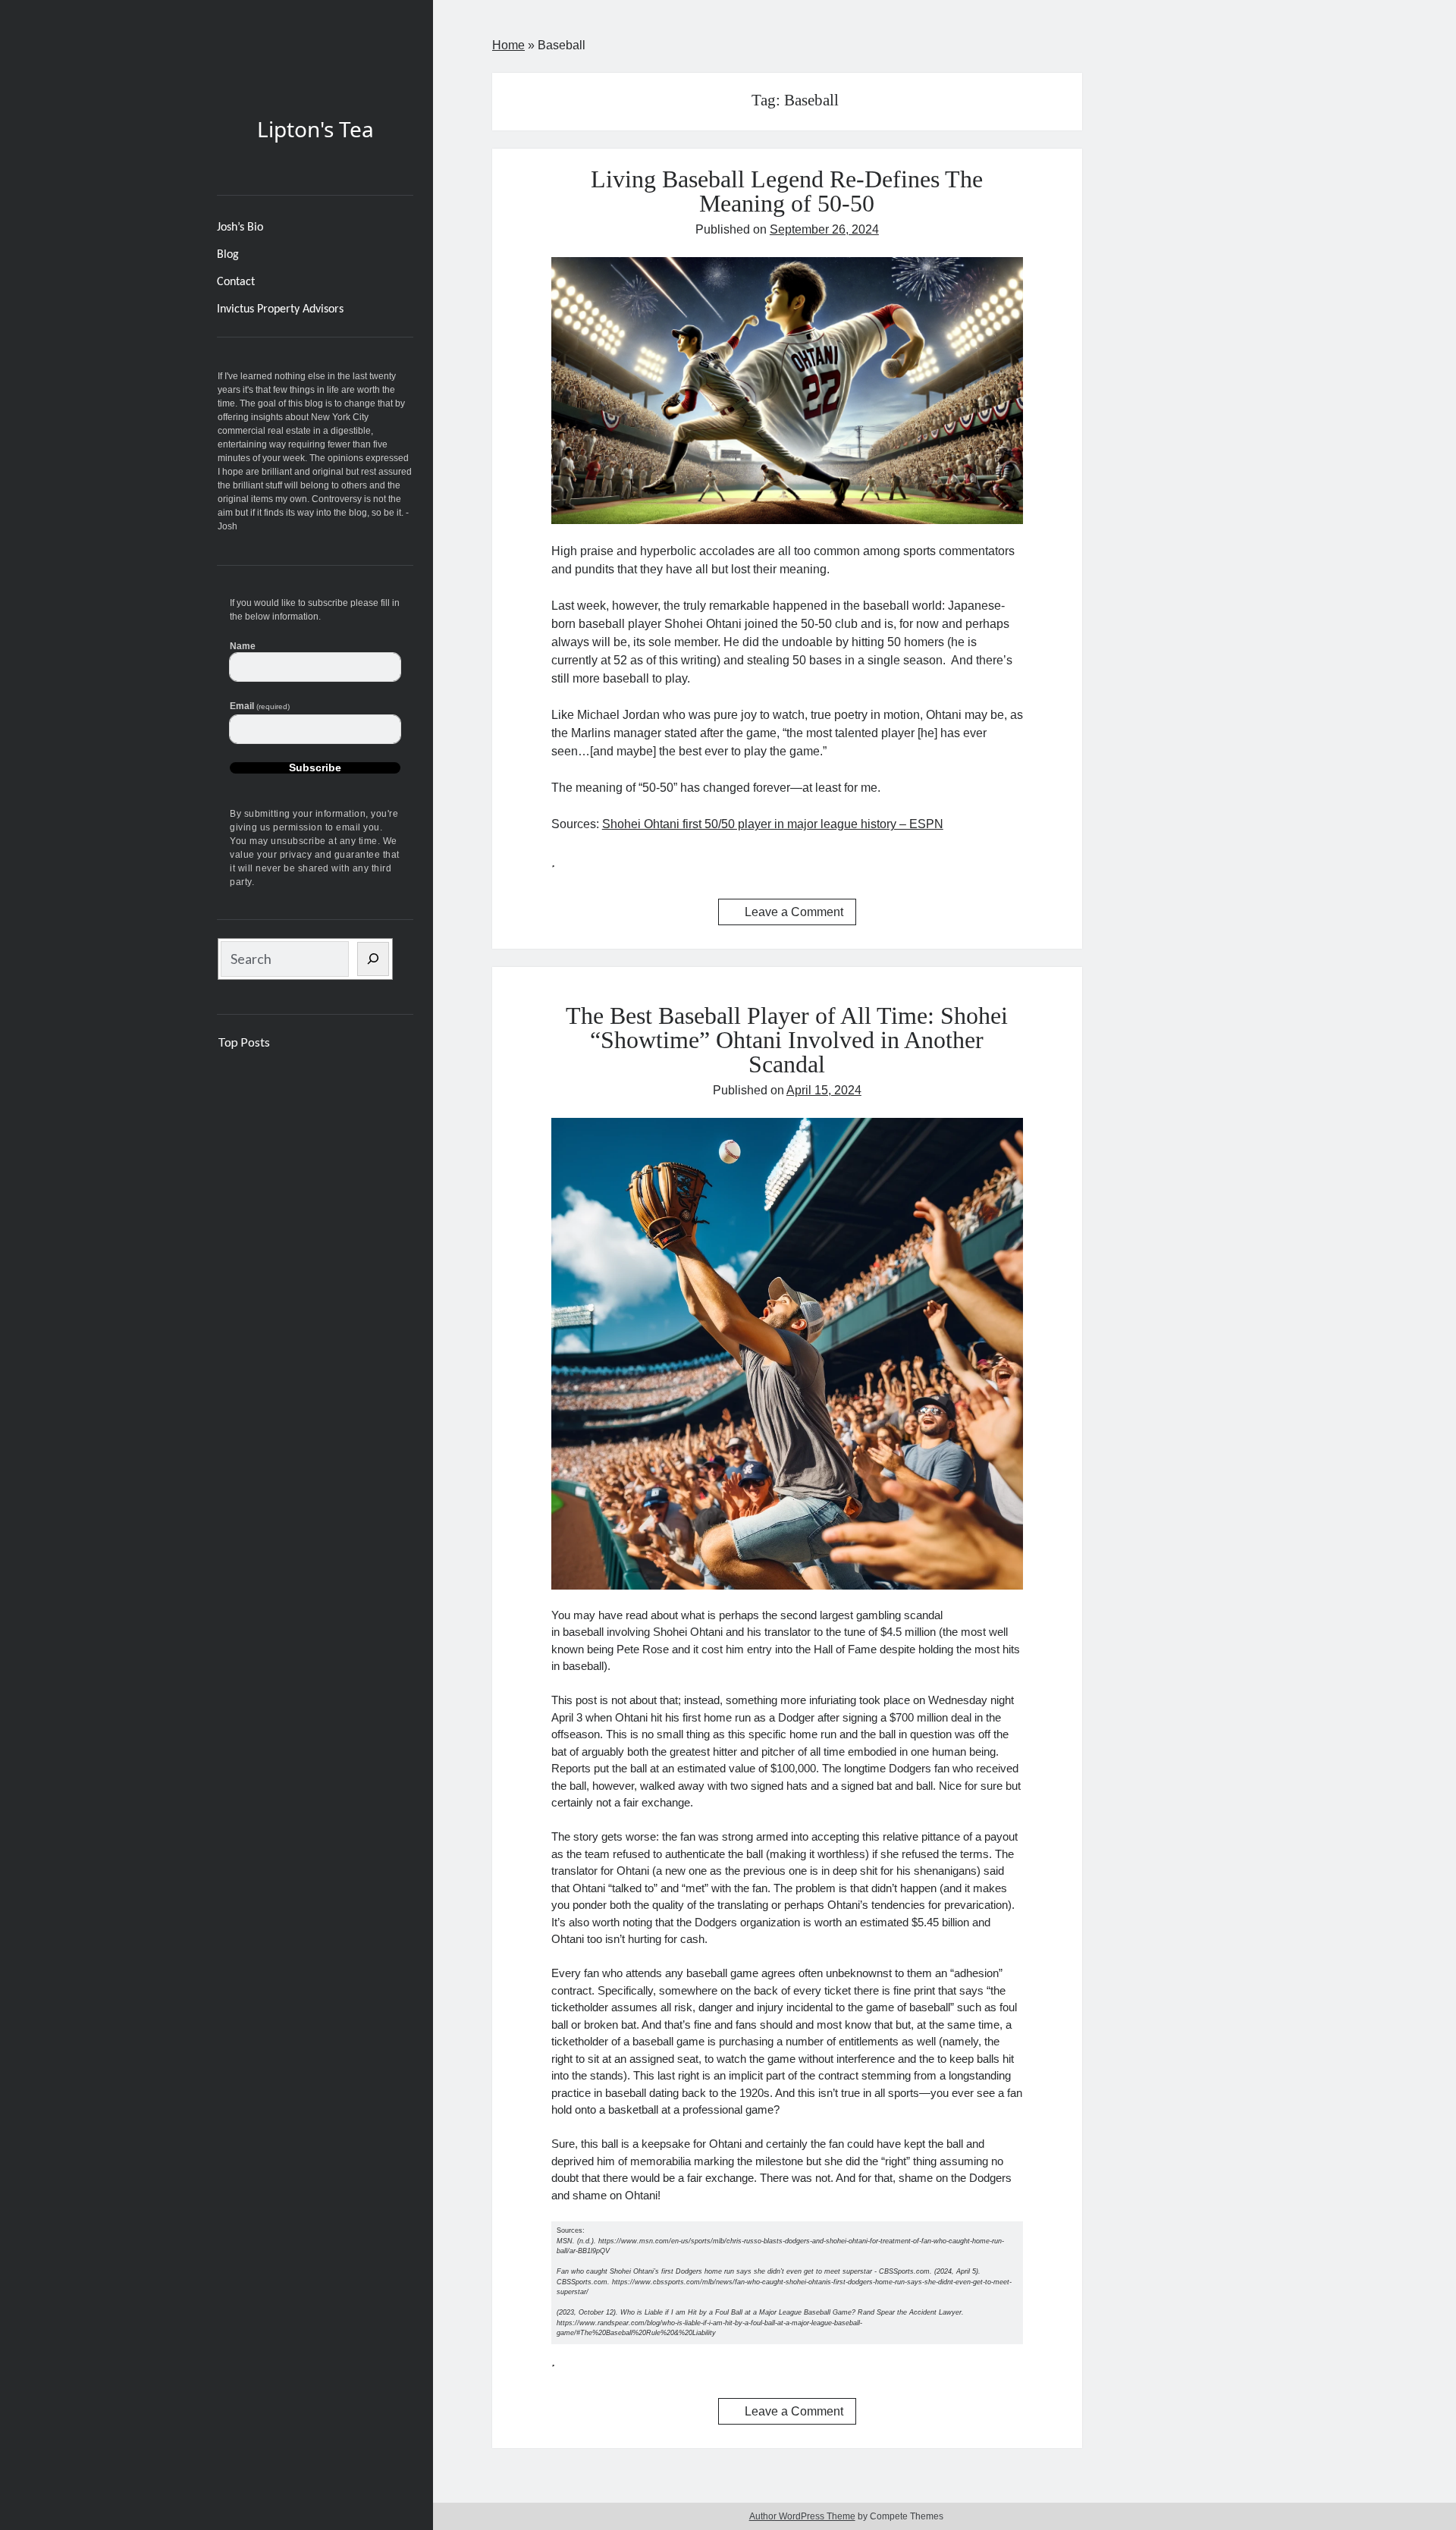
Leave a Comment (794, 912)
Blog (228, 255)
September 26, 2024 (824, 229)
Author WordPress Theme (802, 2516)
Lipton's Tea (315, 129)
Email (260, 706)
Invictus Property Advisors (280, 309)
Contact (236, 282)
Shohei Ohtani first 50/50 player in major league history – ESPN (773, 824)
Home (508, 45)
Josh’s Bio (240, 228)
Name (243, 646)
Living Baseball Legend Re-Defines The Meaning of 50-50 (787, 191)
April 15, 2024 (824, 1090)
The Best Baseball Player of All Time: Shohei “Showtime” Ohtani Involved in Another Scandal (787, 1040)
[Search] (373, 959)
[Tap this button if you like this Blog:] (553, 860)
